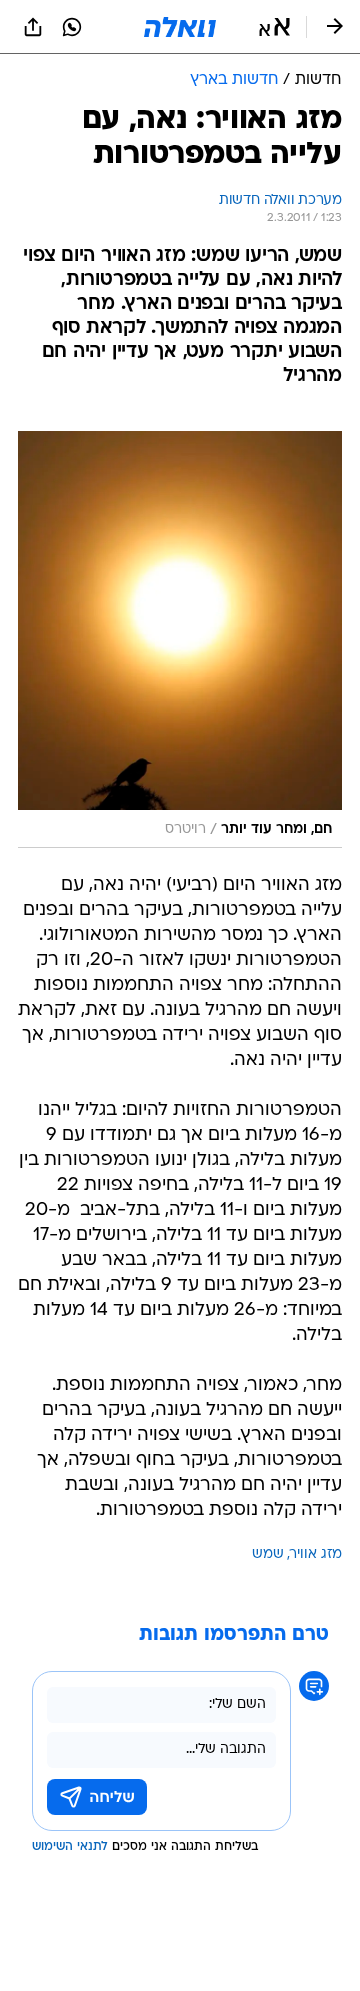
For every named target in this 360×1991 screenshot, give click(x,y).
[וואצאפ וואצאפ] (72, 27)
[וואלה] (180, 27)
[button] (274, 27)
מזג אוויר (316, 1554)
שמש (268, 1554)
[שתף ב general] (33, 27)
